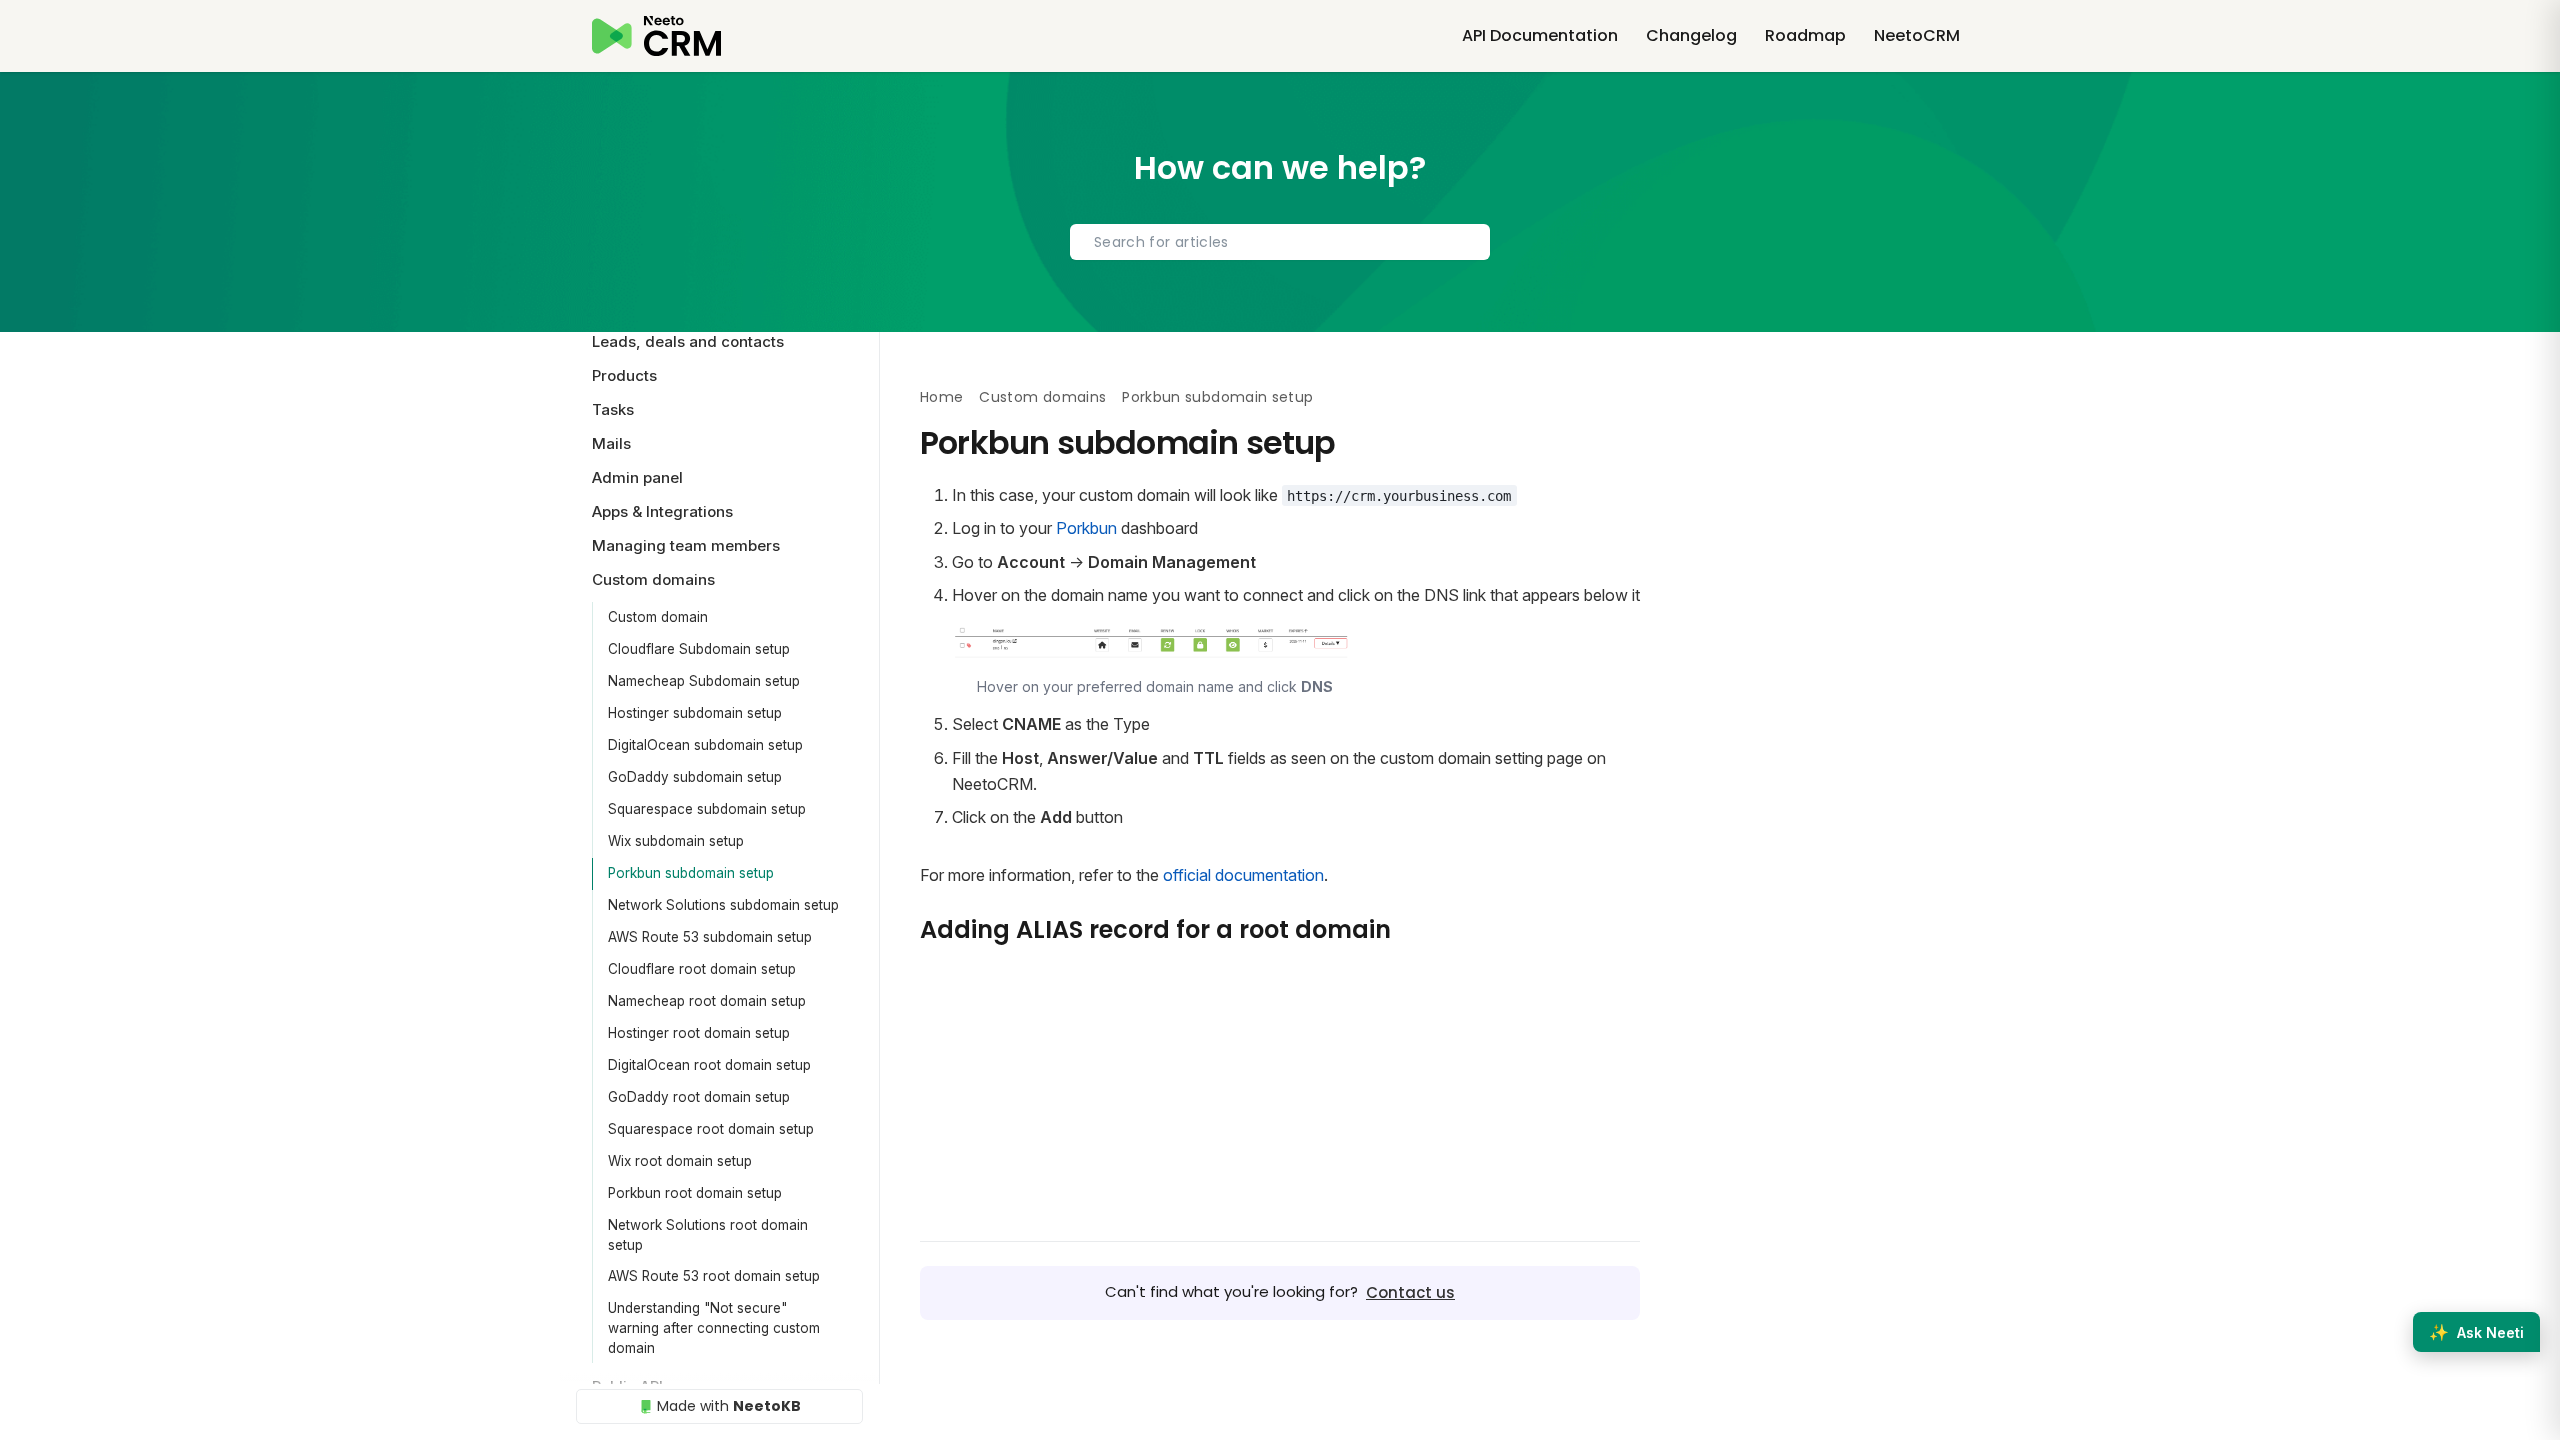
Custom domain (658, 617)
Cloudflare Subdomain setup (699, 649)
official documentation (1243, 875)
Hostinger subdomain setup (695, 713)
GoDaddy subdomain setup (695, 777)
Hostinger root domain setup (699, 1033)
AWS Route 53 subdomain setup (710, 937)
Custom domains (1042, 397)
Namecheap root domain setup (707, 1001)
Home (941, 397)
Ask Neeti (2476, 1332)
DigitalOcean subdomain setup (705, 745)
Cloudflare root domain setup (702, 969)
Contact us (1410, 1292)
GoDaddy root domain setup (699, 1097)
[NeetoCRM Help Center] (656, 36)
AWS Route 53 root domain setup (714, 1276)
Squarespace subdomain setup (707, 809)
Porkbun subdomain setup (691, 873)
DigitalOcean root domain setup (709, 1065)
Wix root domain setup (680, 1161)
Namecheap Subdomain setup (704, 681)
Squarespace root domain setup (711, 1129)
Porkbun (1086, 528)
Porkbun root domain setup (695, 1193)
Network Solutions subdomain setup (723, 905)
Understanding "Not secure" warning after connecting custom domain (714, 1328)
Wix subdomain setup (676, 841)
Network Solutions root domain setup (708, 1235)
